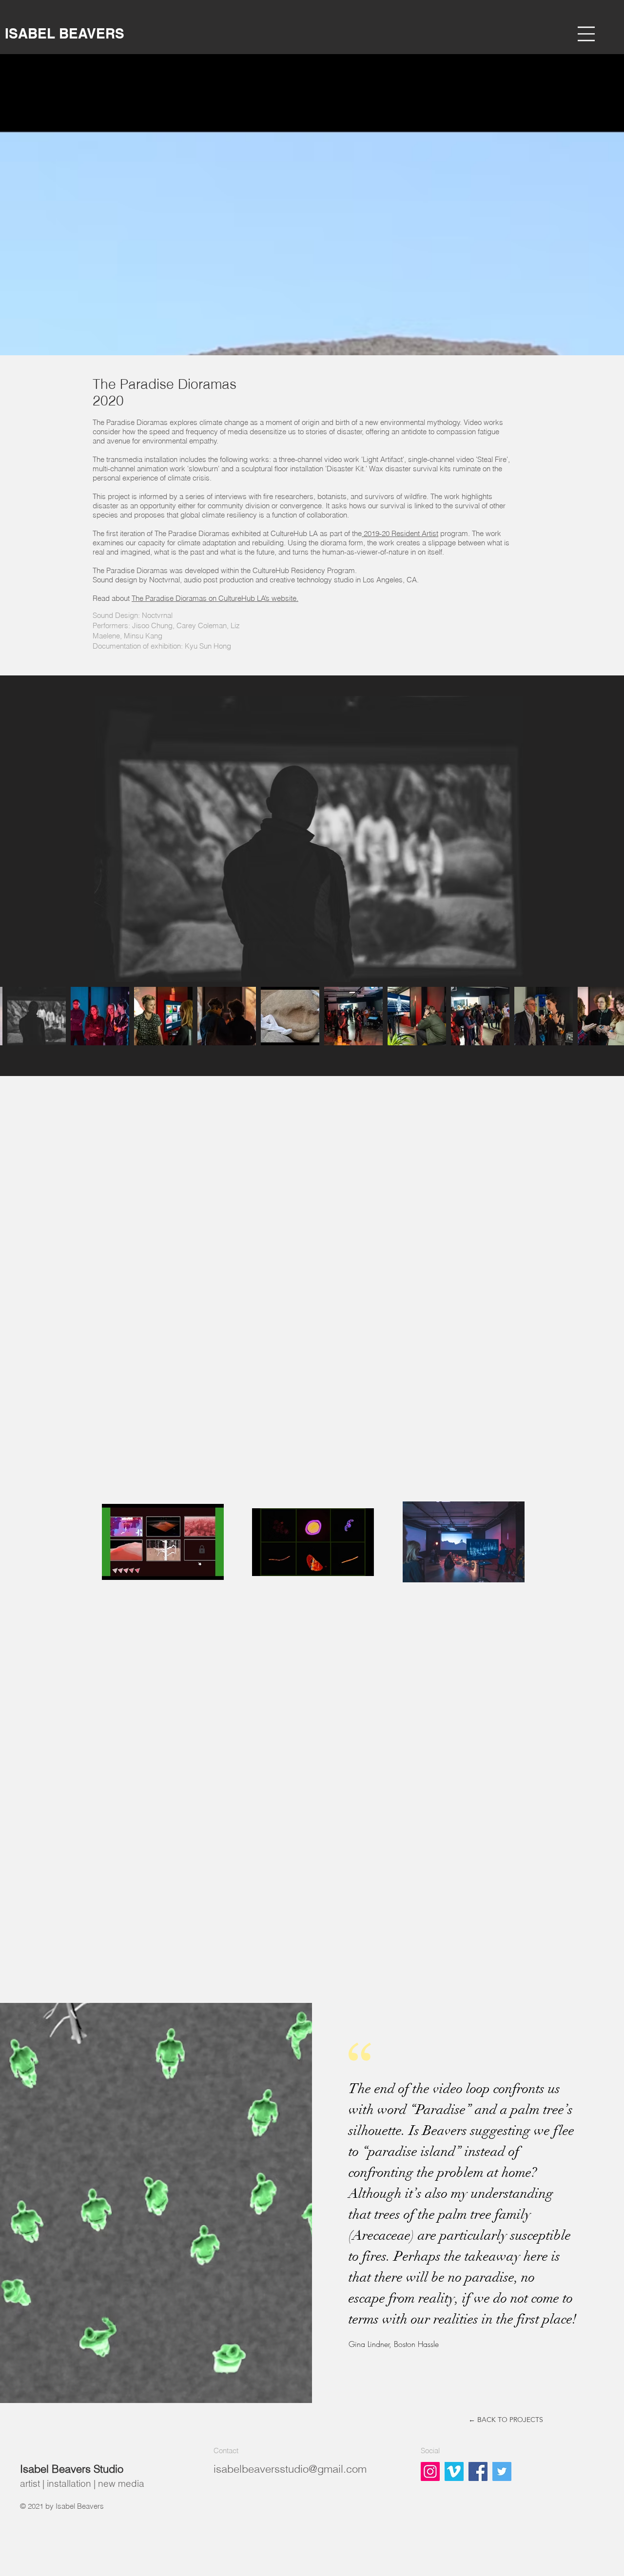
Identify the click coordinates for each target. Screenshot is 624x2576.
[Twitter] (502, 2471)
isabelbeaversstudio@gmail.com (290, 2469)
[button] (586, 34)
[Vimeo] (454, 2471)
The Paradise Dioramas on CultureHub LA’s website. (215, 598)
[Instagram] (430, 2471)
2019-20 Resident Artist (400, 533)
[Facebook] (478, 2471)
